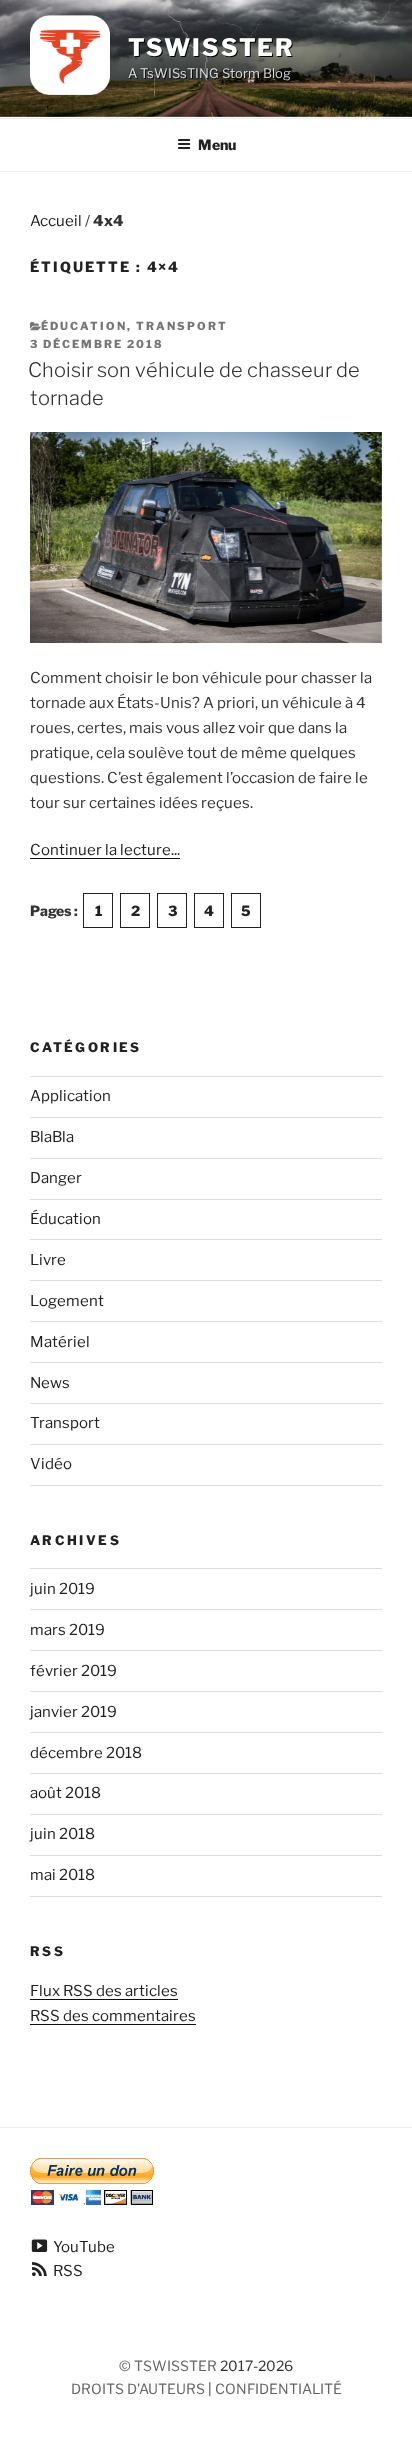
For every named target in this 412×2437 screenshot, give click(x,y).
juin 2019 (62, 1589)
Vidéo (51, 1464)
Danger (56, 1178)
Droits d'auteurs (138, 2388)
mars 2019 (67, 1630)
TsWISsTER (211, 47)
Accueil (56, 221)
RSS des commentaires (113, 2016)
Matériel (60, 1342)
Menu (217, 144)
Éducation (84, 326)
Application (70, 1096)
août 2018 (65, 1793)
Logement (67, 1301)
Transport (182, 326)
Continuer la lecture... (105, 850)
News (50, 1383)
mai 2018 (62, 1875)
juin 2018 (62, 1834)
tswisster (175, 2365)
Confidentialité (278, 2388)
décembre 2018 (86, 1753)
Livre (48, 1260)
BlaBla (52, 1137)
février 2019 (73, 1671)
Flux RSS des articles (104, 1991)
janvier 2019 (73, 1712)
